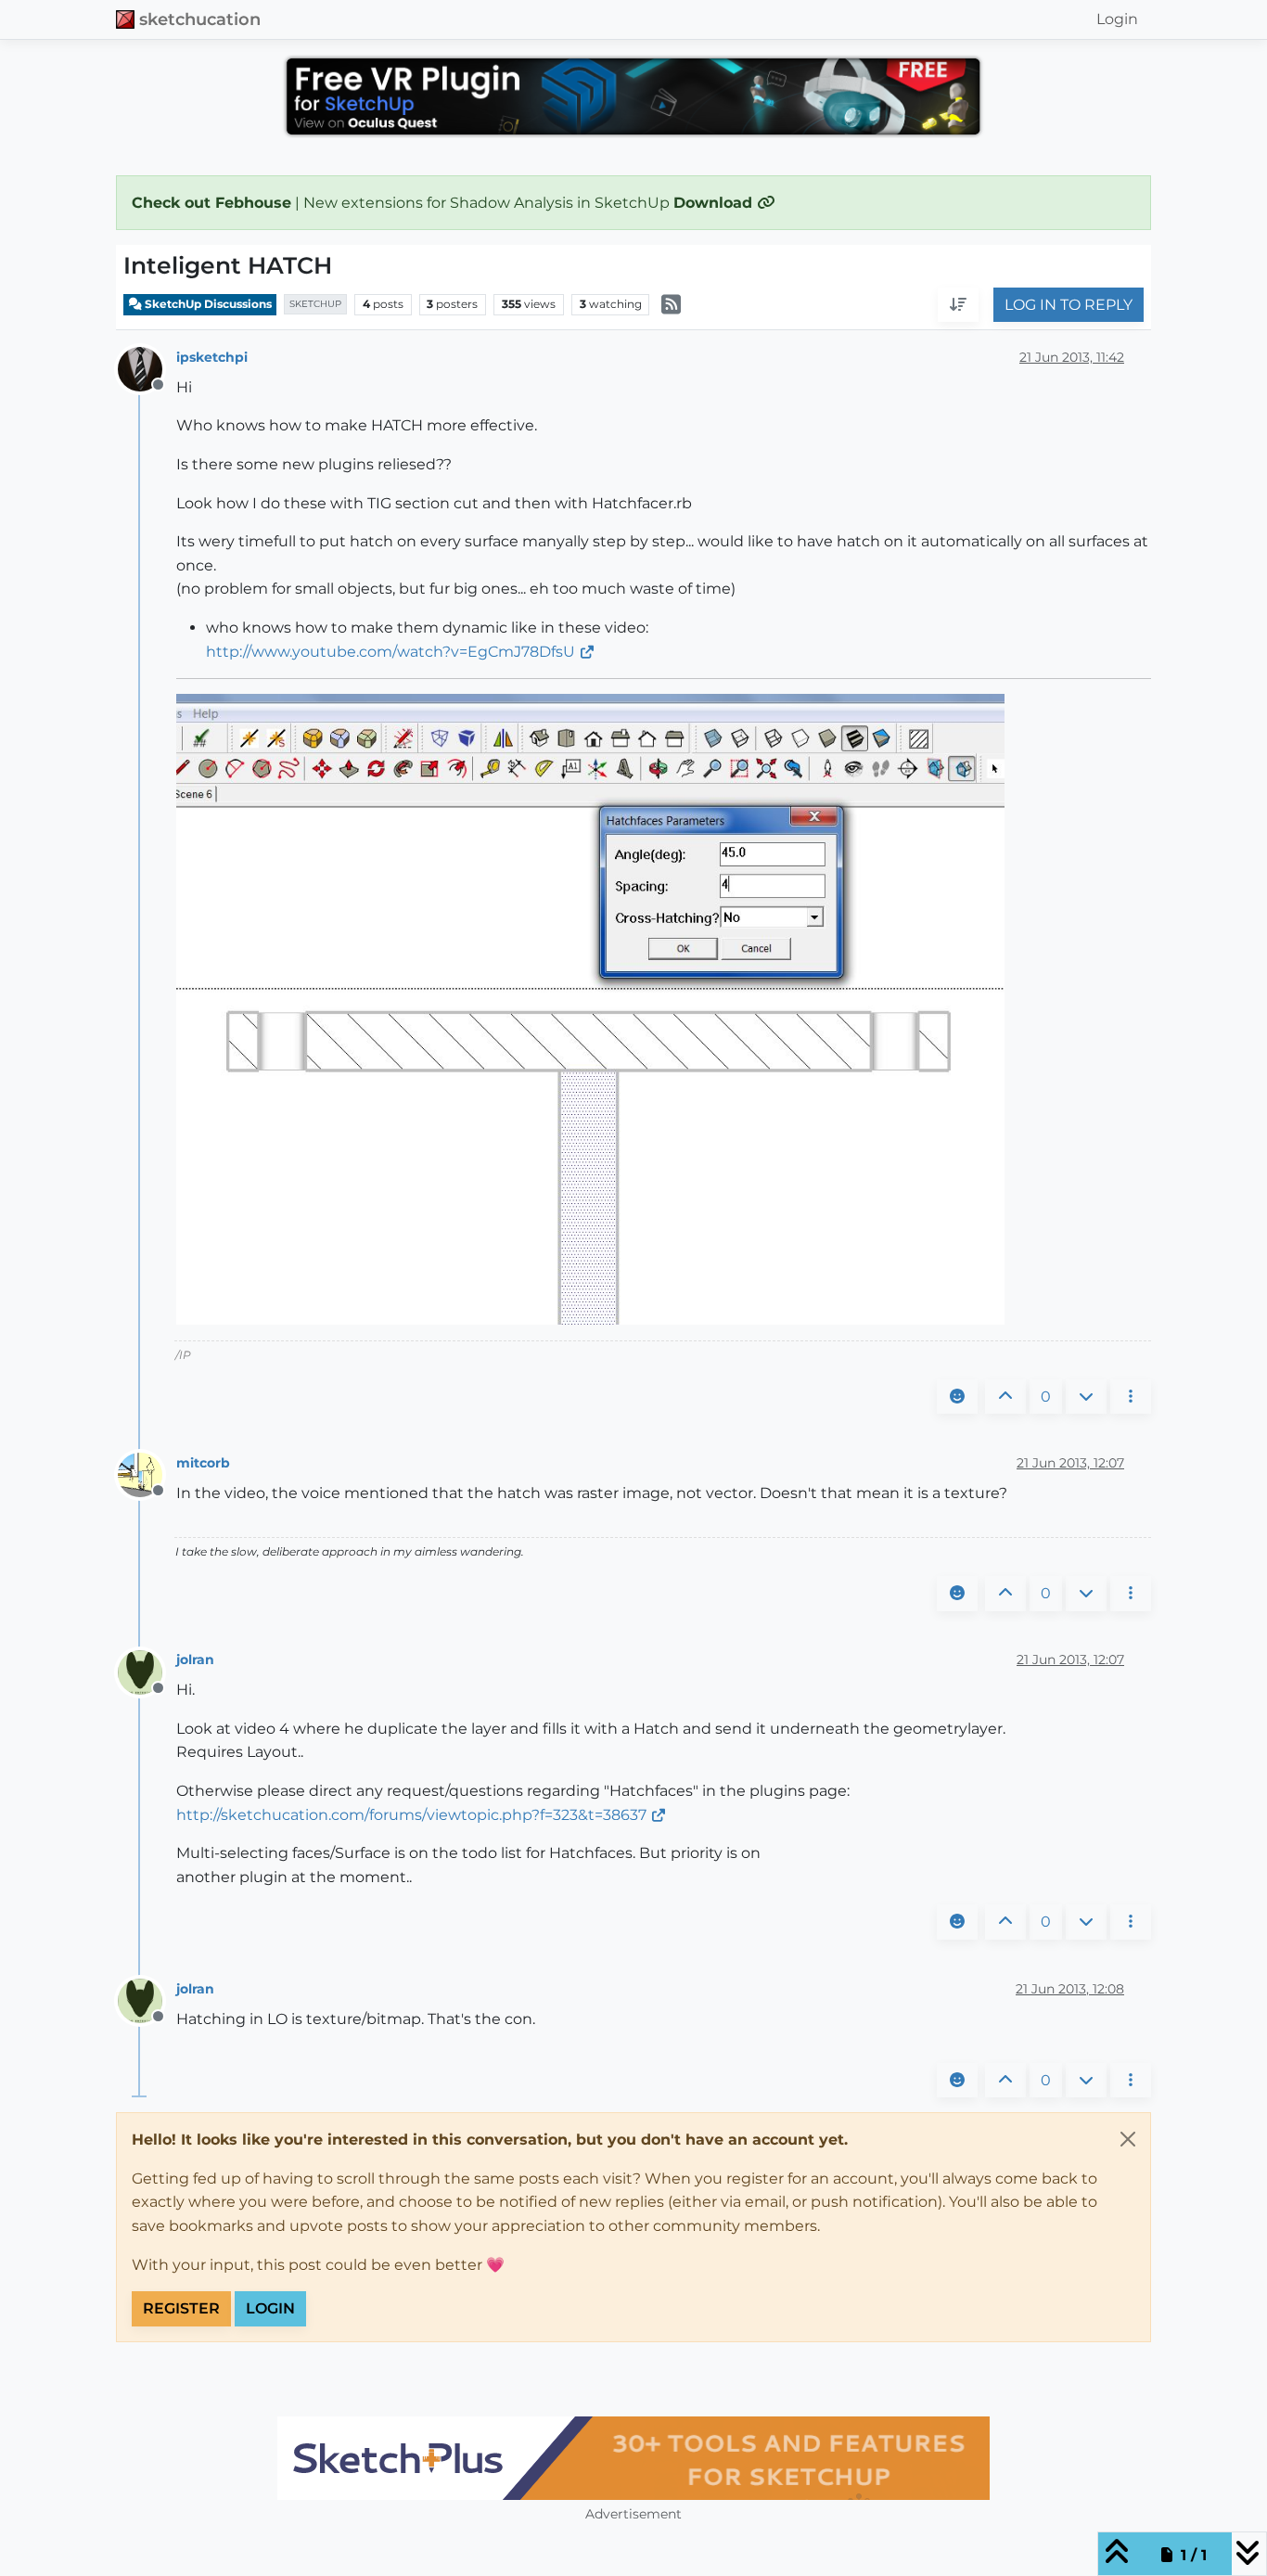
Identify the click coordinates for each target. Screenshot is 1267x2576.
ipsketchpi (212, 357)
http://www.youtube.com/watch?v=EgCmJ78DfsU (390, 652)
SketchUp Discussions (207, 304)
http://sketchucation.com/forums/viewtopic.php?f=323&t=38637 (411, 1815)
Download (715, 203)
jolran (195, 1660)
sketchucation (200, 19)
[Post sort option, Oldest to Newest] (958, 305)
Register (181, 2308)
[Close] (1128, 2139)
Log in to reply (1069, 305)
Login (270, 2308)
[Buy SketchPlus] (633, 2458)
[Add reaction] (957, 1397)
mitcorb (203, 1463)
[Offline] (147, 368)
